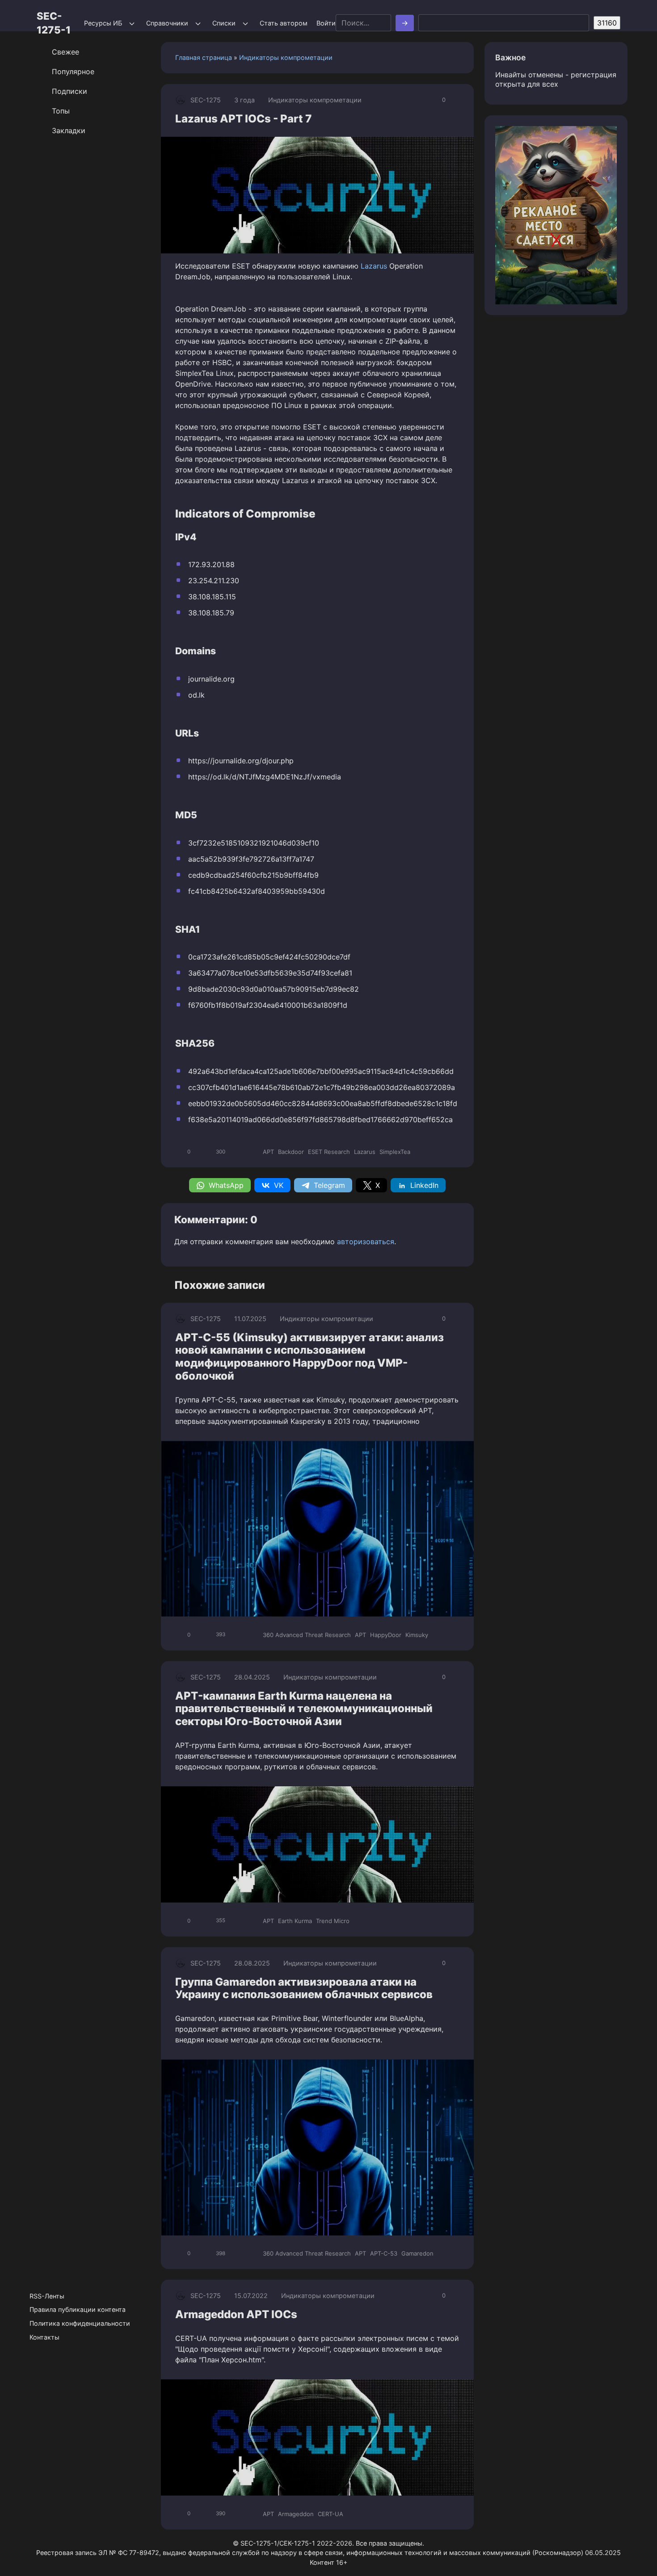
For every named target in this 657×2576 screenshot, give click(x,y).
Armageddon (296, 2514)
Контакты (44, 2337)
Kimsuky (417, 1635)
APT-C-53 (384, 2253)
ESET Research (329, 1152)
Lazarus (374, 266)
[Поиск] (405, 23)
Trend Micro (333, 1921)
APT (268, 1152)
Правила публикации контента (78, 2309)
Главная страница (204, 57)
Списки (224, 23)
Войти (326, 23)
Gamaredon (417, 2253)
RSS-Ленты (47, 2296)
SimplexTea (395, 1152)
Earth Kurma (295, 1921)
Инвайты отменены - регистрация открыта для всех (556, 79)
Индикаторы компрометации (286, 57)
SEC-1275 (206, 100)
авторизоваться (366, 1242)
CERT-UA (331, 2514)
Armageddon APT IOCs (236, 2314)
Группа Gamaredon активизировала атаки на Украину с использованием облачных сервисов (304, 1988)
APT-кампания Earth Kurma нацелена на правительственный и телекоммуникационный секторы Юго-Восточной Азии (304, 1709)
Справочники (167, 23)
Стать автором (284, 23)
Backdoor (291, 1152)
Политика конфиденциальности (80, 2323)
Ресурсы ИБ (103, 23)
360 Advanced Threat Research (307, 1635)
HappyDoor (386, 1635)
